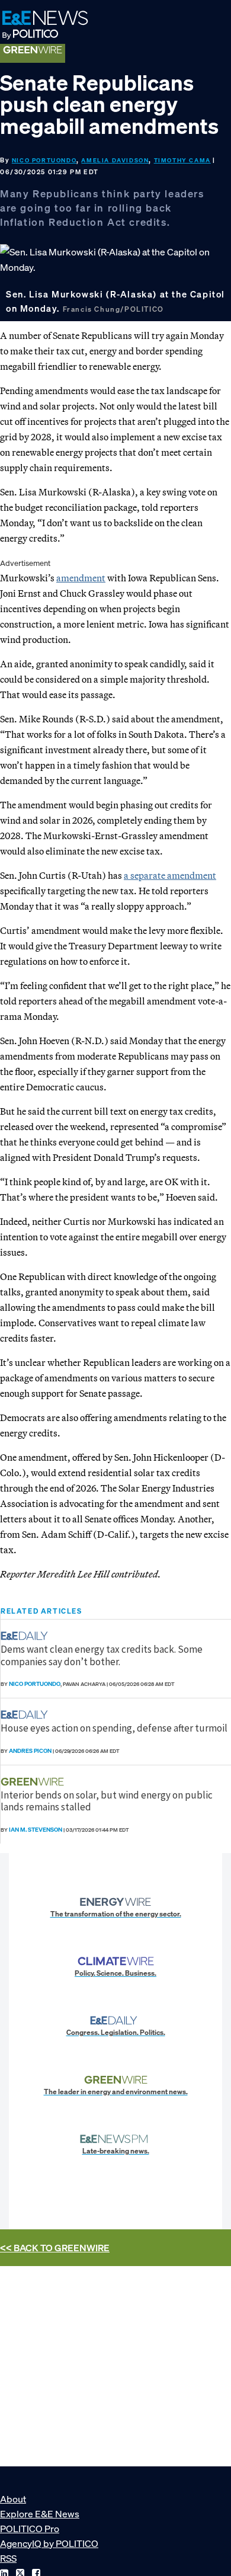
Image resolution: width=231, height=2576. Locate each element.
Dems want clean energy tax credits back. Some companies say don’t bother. (102, 1655)
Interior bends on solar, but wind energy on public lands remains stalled (107, 1801)
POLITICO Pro (30, 2529)
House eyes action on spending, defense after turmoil (114, 1728)
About (13, 2499)
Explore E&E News (40, 2514)
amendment (81, 578)
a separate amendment (170, 875)
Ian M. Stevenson (36, 1830)
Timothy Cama (182, 160)
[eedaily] (28, 1636)
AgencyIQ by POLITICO (49, 2543)
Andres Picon (30, 1751)
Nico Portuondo (44, 160)
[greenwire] (34, 1782)
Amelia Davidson (115, 160)
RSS (8, 2558)
